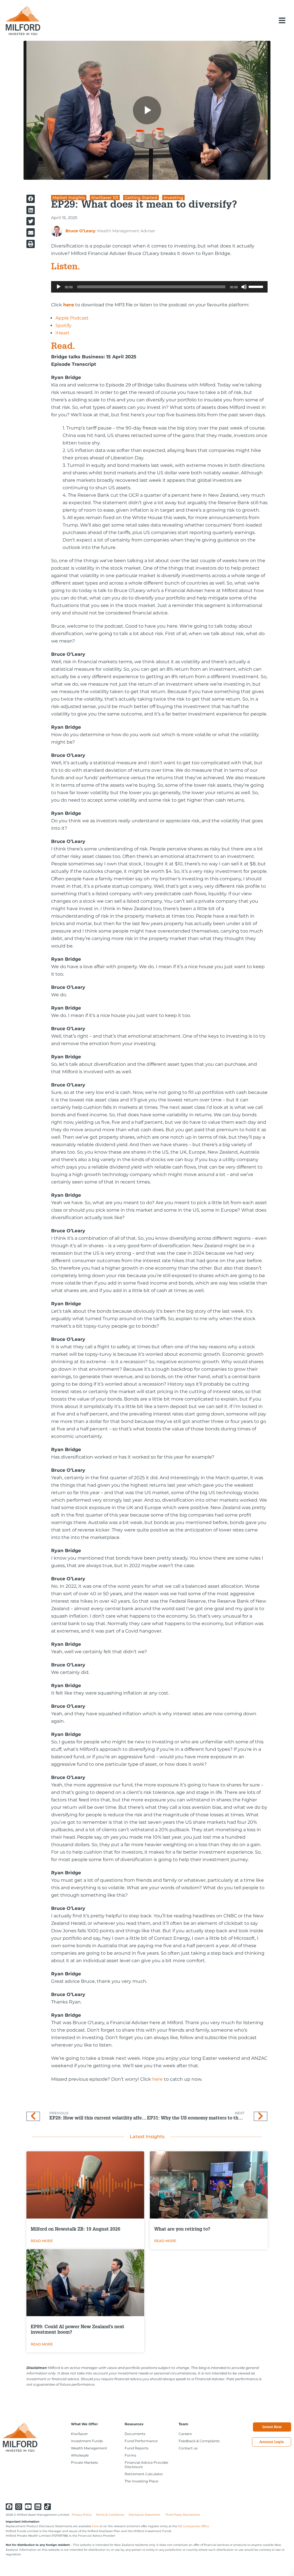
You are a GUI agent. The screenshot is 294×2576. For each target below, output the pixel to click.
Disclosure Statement (145, 2515)
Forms (130, 2455)
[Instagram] (19, 2507)
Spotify (63, 325)
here (157, 2079)
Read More (42, 2241)
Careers (185, 2434)
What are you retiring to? (182, 2230)
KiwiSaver (79, 2434)
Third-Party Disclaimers (183, 2515)
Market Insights (69, 198)
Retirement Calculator (144, 2474)
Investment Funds (87, 2441)
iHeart (62, 333)
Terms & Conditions (110, 2515)
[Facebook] (9, 2507)
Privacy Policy (82, 2515)
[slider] (257, 286)
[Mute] (244, 287)
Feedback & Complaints (199, 2441)
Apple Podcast (72, 318)
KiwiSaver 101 (105, 198)
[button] (282, 20)
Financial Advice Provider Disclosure (147, 2465)
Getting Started (141, 198)
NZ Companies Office (194, 2526)
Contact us (188, 2448)
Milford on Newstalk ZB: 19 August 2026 (76, 2230)
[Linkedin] (38, 2507)
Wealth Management (89, 2448)
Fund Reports (137, 2448)
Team (183, 2424)
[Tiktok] (48, 2507)
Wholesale (80, 2455)
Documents (135, 2434)
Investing (173, 198)
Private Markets (84, 2462)
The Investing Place (141, 2481)
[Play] (59, 287)
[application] (159, 287)
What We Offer (84, 2424)
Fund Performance (141, 2441)
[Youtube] (28, 2507)
